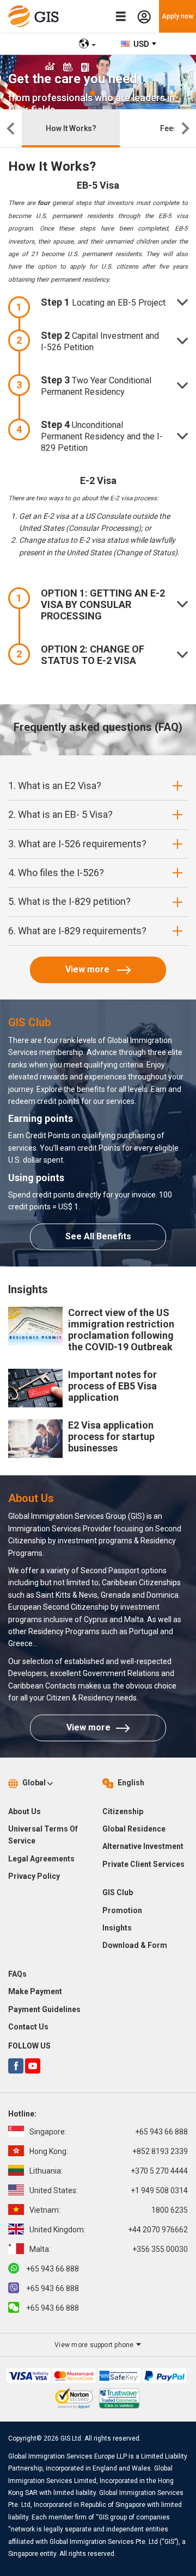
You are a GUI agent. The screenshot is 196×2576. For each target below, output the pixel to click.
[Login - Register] (144, 17)
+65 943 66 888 (109, 2132)
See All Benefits (98, 1236)
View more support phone (95, 2345)
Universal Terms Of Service (43, 1835)
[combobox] (139, 44)
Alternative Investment (143, 1846)
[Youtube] (33, 2066)
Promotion (122, 1910)
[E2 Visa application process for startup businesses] (35, 1438)
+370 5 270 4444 (109, 2171)
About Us (24, 1811)
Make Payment (35, 1991)
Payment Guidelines (44, 2009)
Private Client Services (143, 1864)
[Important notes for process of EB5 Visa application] (35, 1387)
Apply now (177, 16)
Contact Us (28, 2027)
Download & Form (135, 1945)
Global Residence (134, 1829)
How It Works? (71, 128)
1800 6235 (109, 2210)
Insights (117, 1928)
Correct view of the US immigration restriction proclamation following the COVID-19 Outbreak (121, 1330)
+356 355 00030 (109, 2249)
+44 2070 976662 (109, 2230)
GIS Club (118, 1892)
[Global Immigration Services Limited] (36, 16)
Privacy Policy (34, 1876)
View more (88, 969)
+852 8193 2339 (109, 2151)
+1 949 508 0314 (109, 2190)
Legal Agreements (41, 1859)
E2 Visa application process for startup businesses (111, 1436)
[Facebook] (16, 2066)
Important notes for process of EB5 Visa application (112, 1386)
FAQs (17, 1974)
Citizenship (123, 1811)
